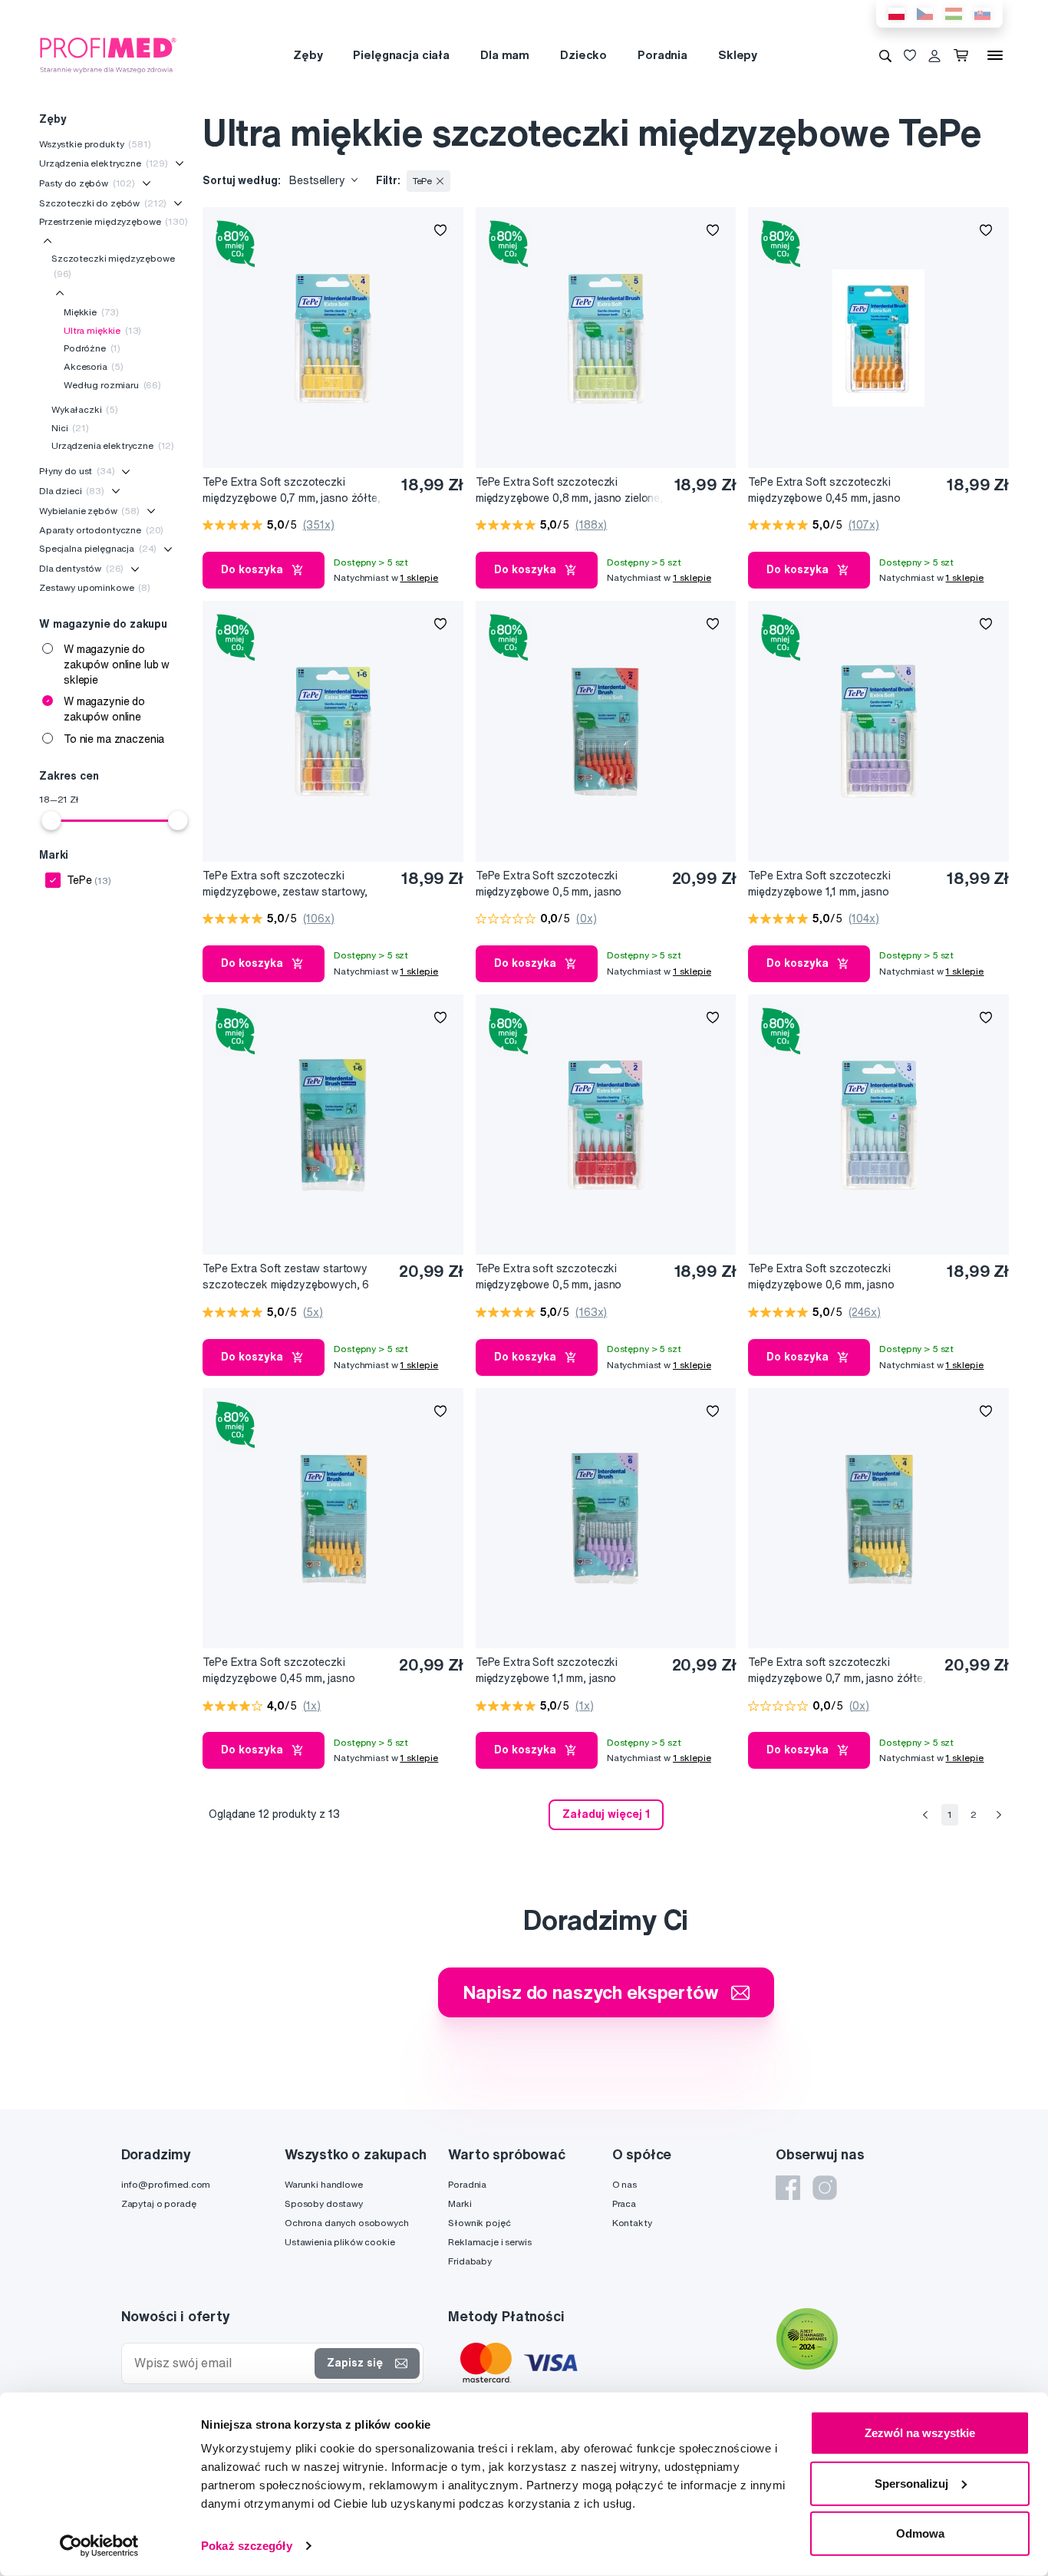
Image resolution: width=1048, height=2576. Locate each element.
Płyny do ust (77, 471)
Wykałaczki (85, 409)
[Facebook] (788, 2188)
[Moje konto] (934, 55)
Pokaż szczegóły (247, 2546)
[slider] (51, 820)
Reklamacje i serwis (489, 2242)
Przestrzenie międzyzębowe (114, 221)
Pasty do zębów (87, 183)
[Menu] (995, 55)
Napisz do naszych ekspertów (591, 1992)
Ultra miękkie (102, 330)
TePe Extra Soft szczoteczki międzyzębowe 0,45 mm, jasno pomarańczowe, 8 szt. (278, 1671)
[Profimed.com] (108, 54)
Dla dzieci (72, 491)
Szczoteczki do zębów (103, 203)
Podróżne (92, 348)
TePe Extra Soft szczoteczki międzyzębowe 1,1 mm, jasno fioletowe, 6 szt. (819, 884)
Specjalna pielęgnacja (98, 548)
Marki (460, 2203)
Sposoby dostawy (324, 2203)
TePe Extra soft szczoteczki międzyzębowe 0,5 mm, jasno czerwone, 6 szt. (549, 1277)
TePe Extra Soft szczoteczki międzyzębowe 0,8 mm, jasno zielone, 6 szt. (569, 491)
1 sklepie (419, 577)
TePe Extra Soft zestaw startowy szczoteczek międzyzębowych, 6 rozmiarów (286, 1277)
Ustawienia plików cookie (340, 2242)
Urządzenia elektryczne (104, 163)
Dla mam (505, 55)
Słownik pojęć (479, 2223)
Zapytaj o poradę (159, 2203)
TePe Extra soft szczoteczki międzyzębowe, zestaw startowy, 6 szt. (285, 884)
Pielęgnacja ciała (401, 55)
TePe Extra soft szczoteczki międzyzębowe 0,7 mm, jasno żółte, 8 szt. (837, 1671)
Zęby (308, 55)
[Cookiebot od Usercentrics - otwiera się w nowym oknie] (99, 2546)
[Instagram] (825, 2188)
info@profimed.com (166, 2184)
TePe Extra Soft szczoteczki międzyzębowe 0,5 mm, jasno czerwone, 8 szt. (549, 884)
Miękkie (91, 312)
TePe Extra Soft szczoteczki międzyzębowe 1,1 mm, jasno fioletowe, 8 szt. (547, 1671)
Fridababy (470, 2261)
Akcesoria (94, 366)
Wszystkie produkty (95, 144)
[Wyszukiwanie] (885, 55)
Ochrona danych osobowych (347, 2223)
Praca (624, 2203)
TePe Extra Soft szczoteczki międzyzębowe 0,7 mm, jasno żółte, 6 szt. (291, 491)
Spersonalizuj (911, 2483)
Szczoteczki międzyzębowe (113, 266)
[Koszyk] (964, 55)
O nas (625, 2184)
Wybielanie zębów (89, 511)
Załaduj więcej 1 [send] (606, 1814)
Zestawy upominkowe (95, 587)
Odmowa (920, 2533)
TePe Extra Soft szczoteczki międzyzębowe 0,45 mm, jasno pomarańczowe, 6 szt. (824, 491)
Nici (70, 428)
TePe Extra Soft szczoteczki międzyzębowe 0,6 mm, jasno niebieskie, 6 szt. (821, 1277)
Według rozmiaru (112, 385)
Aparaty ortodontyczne (101, 530)
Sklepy (738, 55)
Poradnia (662, 55)
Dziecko (583, 55)
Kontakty (632, 2223)
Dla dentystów (81, 568)
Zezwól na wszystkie (920, 2433)
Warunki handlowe (324, 2184)
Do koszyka (252, 569)
